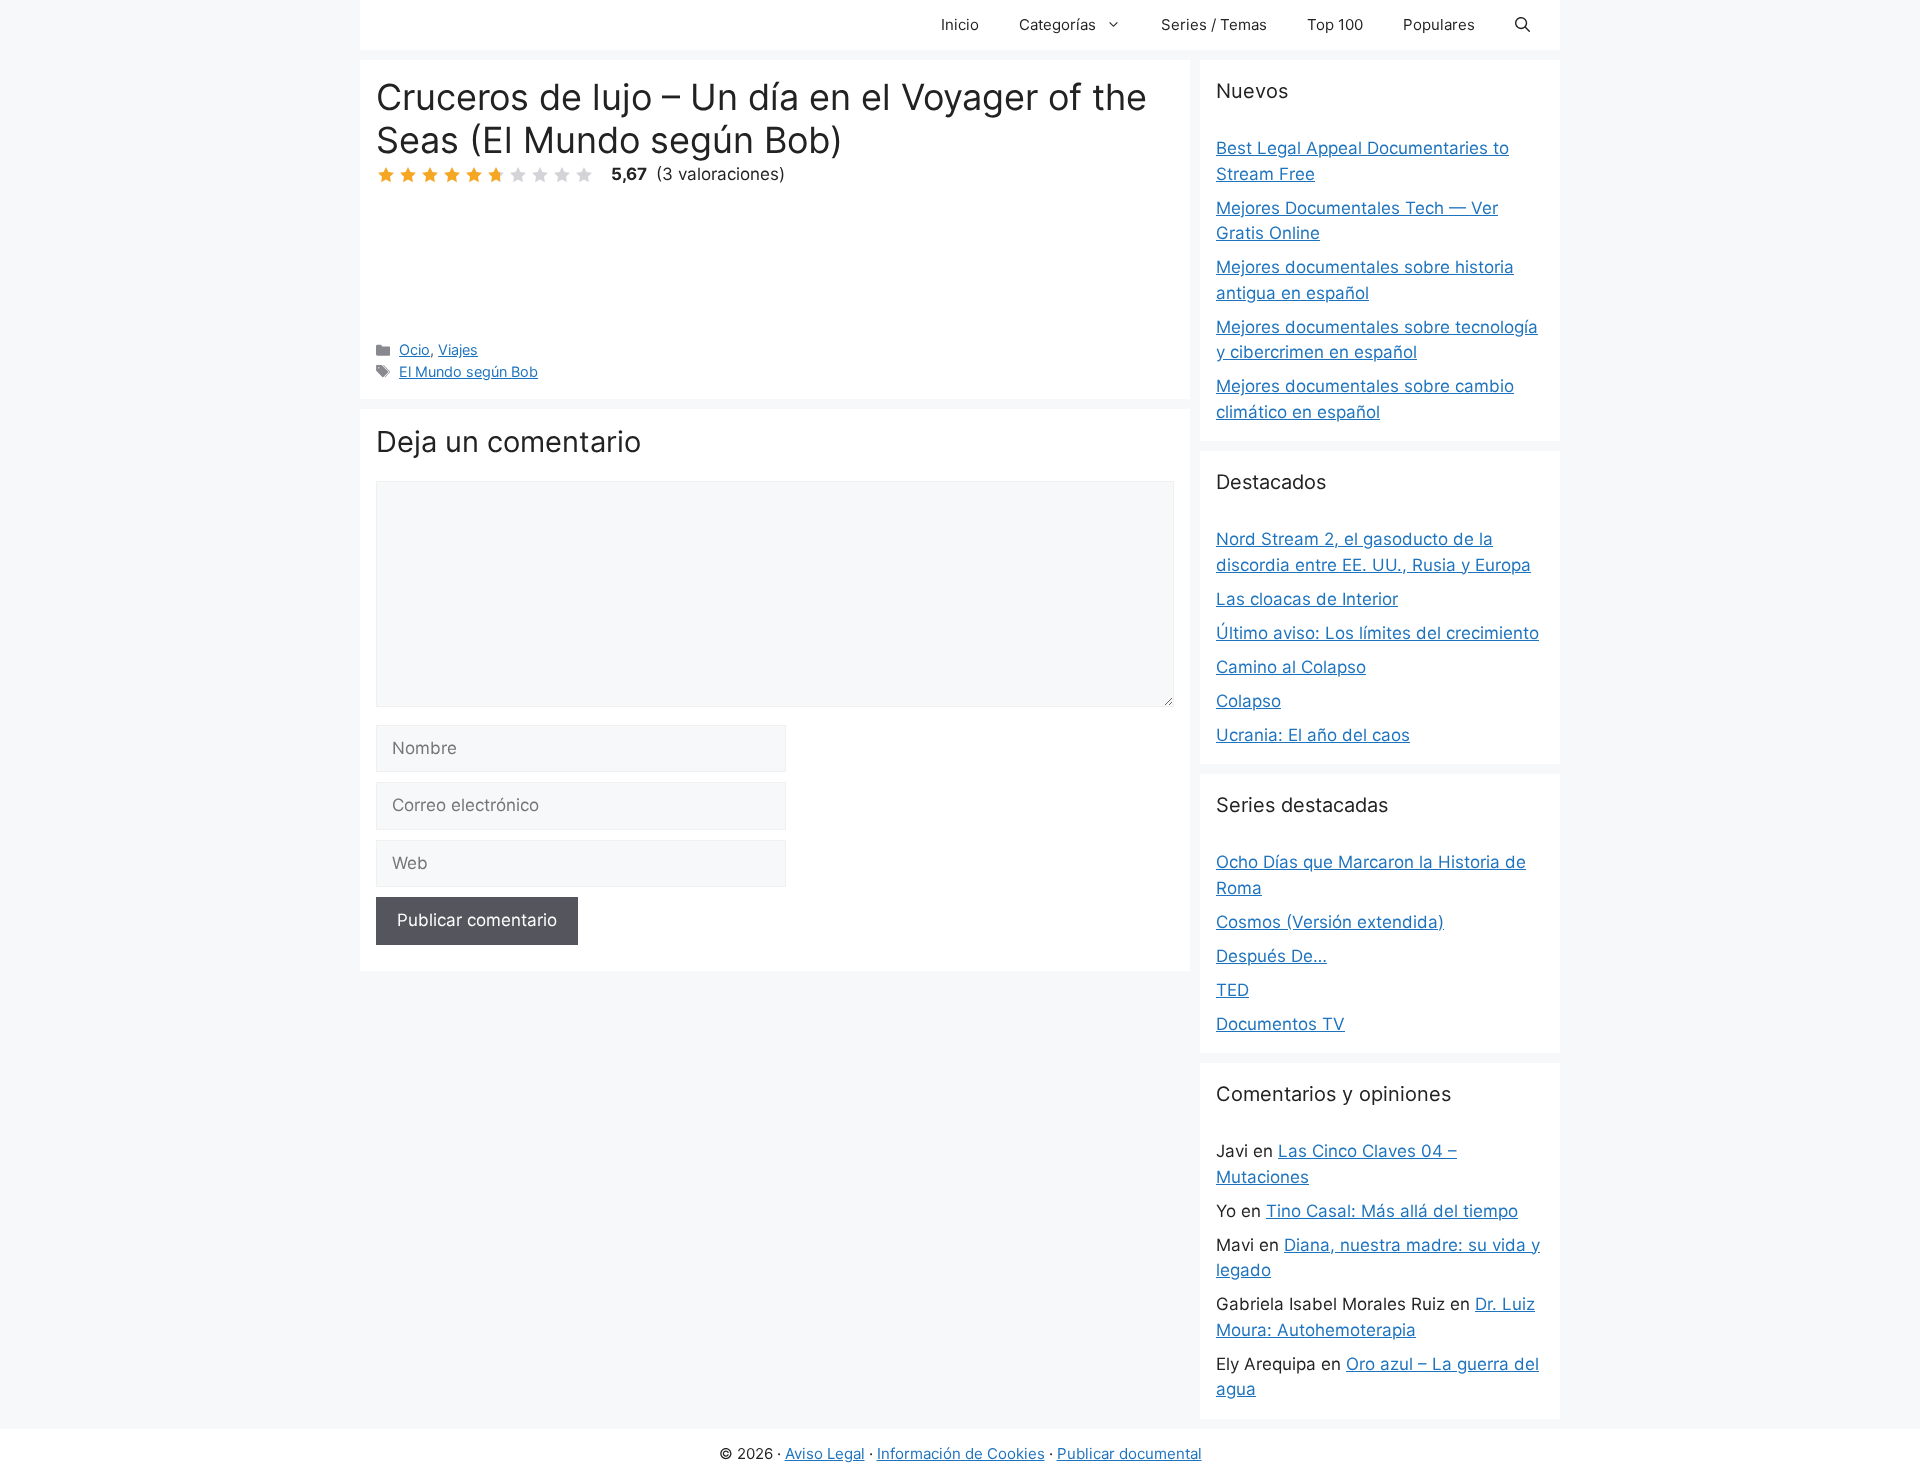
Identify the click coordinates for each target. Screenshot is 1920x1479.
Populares (1439, 24)
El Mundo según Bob (468, 371)
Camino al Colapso (1291, 667)
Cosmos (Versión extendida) (1330, 922)
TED (1232, 990)
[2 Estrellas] (408, 175)
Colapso (1248, 701)
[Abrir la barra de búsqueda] (1522, 25)
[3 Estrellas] (430, 175)
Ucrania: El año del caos (1313, 735)
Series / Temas (1214, 24)
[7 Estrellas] (518, 175)
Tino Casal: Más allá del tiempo (1392, 1211)
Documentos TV (1280, 1024)
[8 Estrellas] (540, 175)
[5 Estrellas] (474, 175)
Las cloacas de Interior (1307, 599)
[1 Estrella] (386, 175)
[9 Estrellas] (562, 175)
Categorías (1057, 24)
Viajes (458, 349)
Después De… (1271, 956)
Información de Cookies (961, 1453)
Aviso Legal (825, 1453)
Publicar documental (1129, 1453)
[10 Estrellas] (584, 175)
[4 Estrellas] (452, 175)
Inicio (960, 24)
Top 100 (1335, 24)
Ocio (414, 349)
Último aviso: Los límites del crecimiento (1377, 633)
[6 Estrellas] (496, 175)
